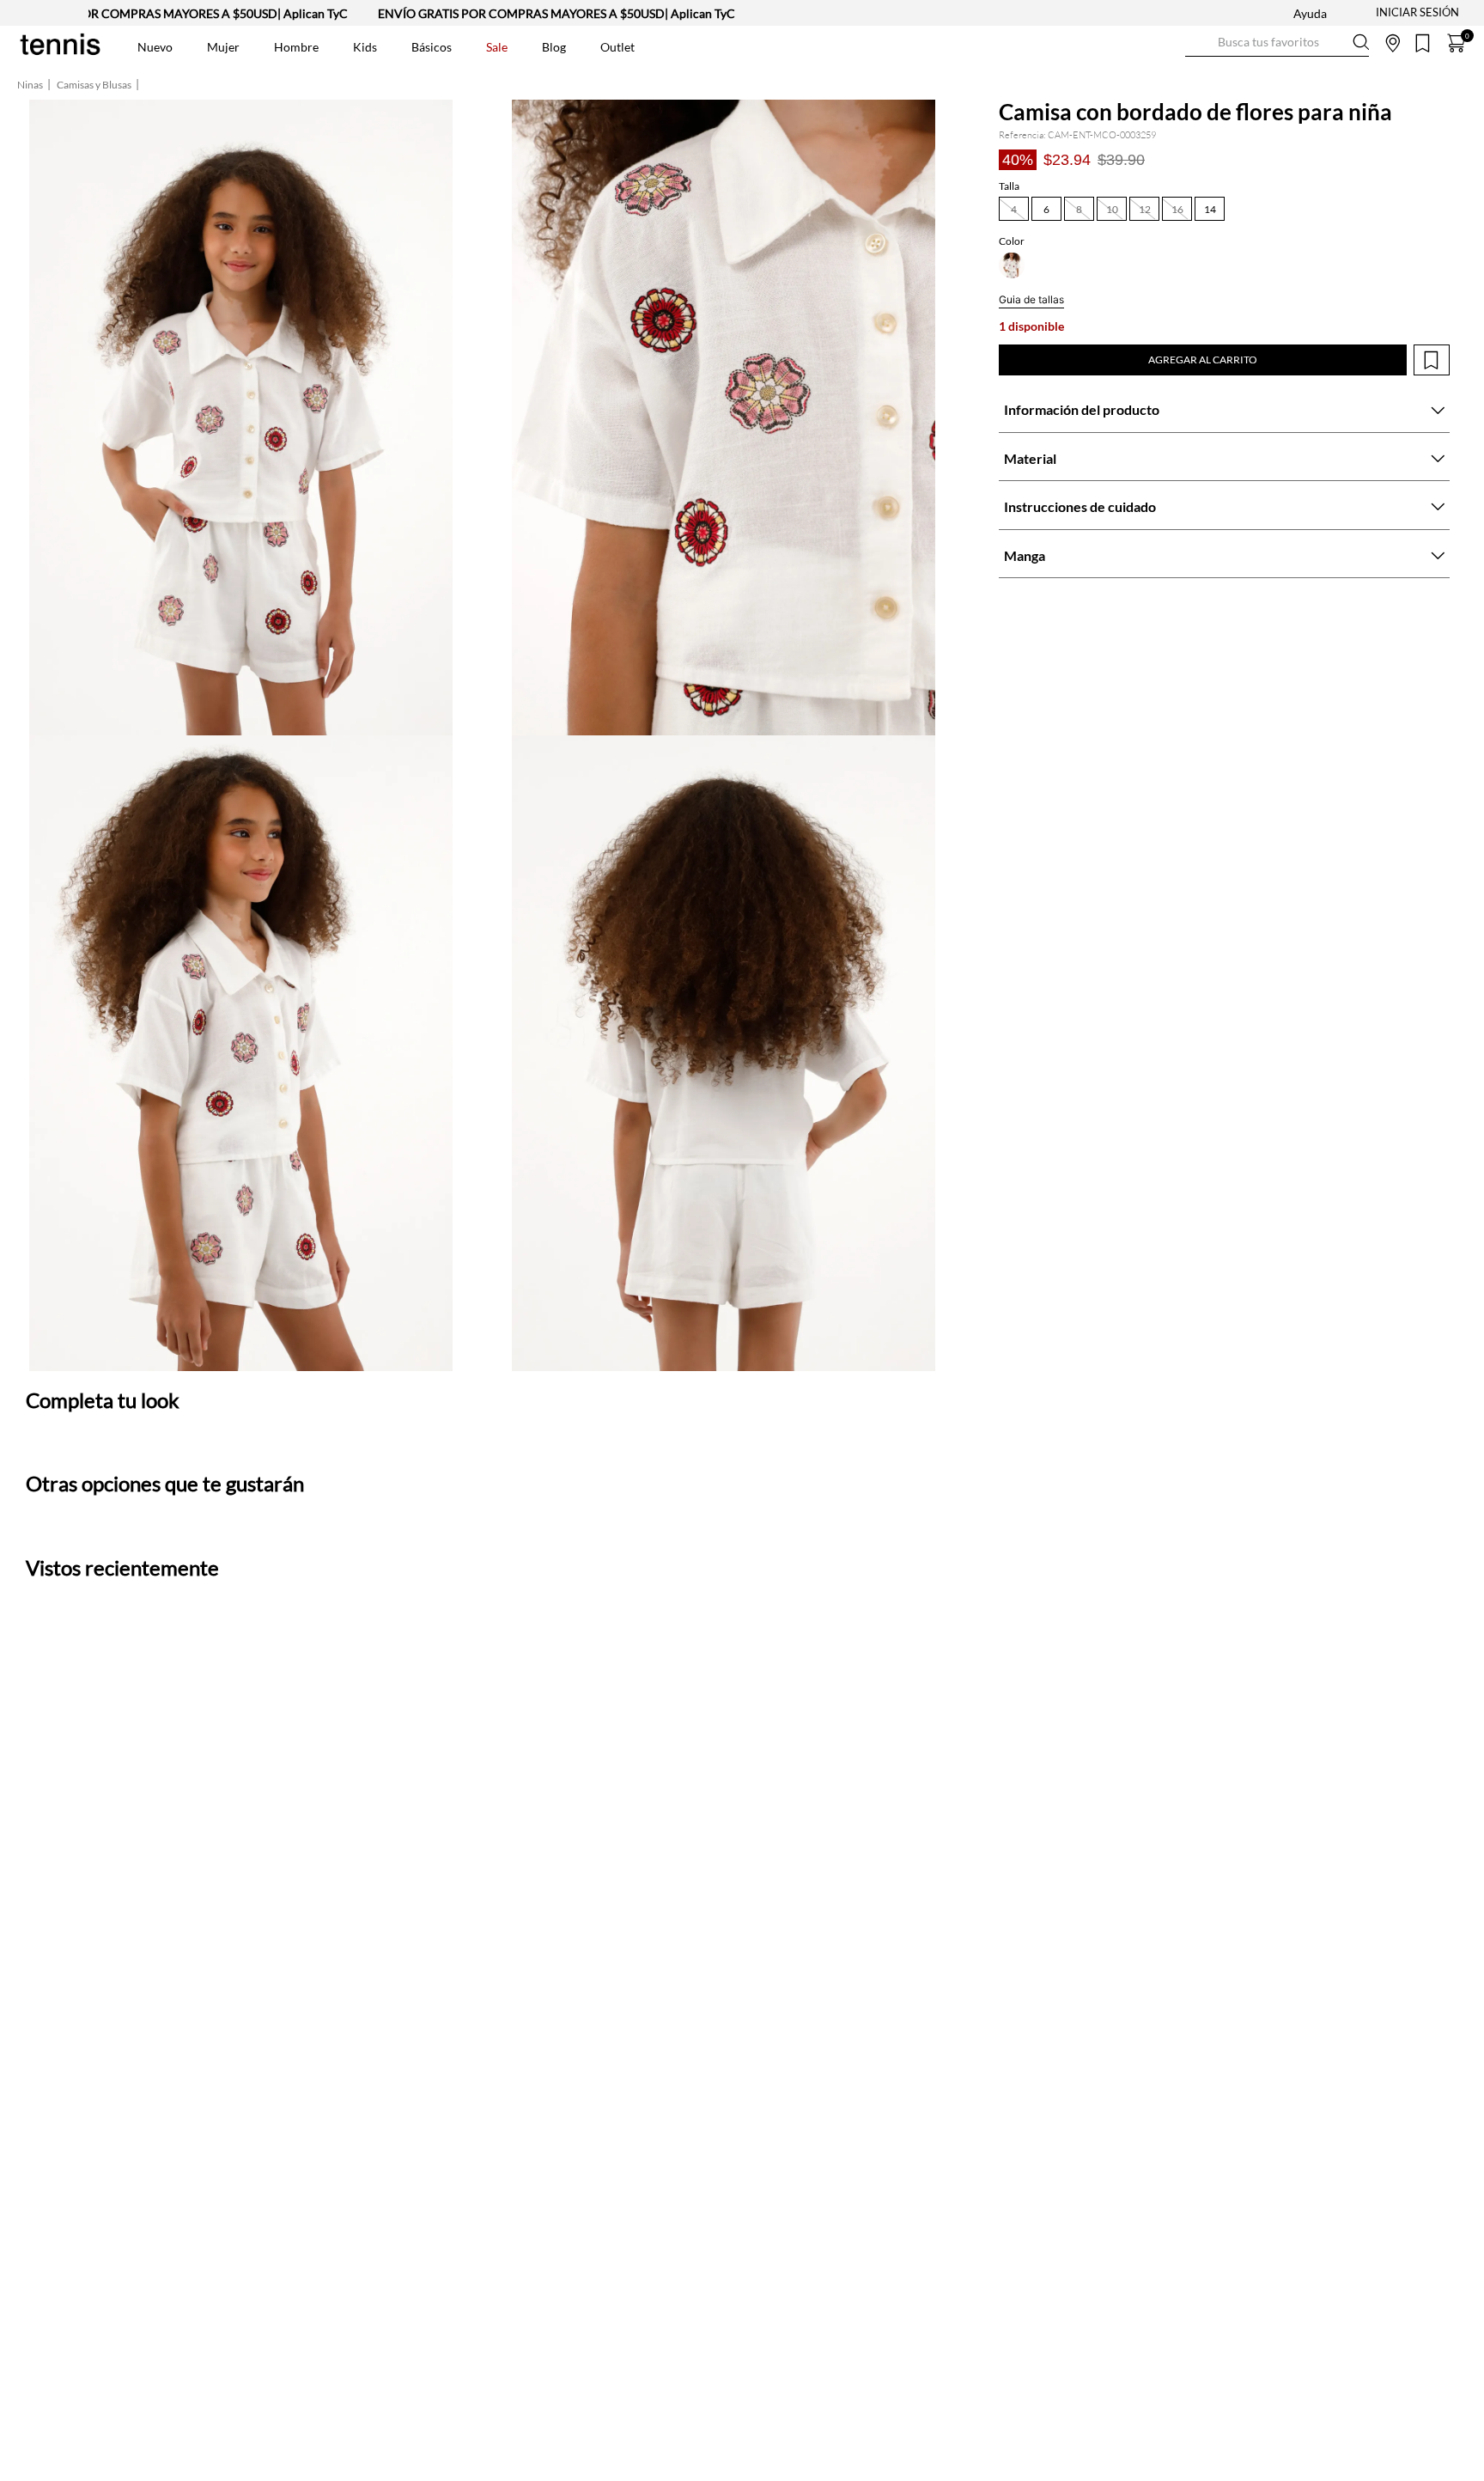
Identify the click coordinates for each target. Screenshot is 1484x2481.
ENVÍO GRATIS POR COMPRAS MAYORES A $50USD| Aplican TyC (485, 13)
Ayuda (1310, 13)
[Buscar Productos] (1199, 43)
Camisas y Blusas (94, 85)
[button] (1014, 209)
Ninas (30, 85)
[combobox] (1277, 43)
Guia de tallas (1031, 299)
